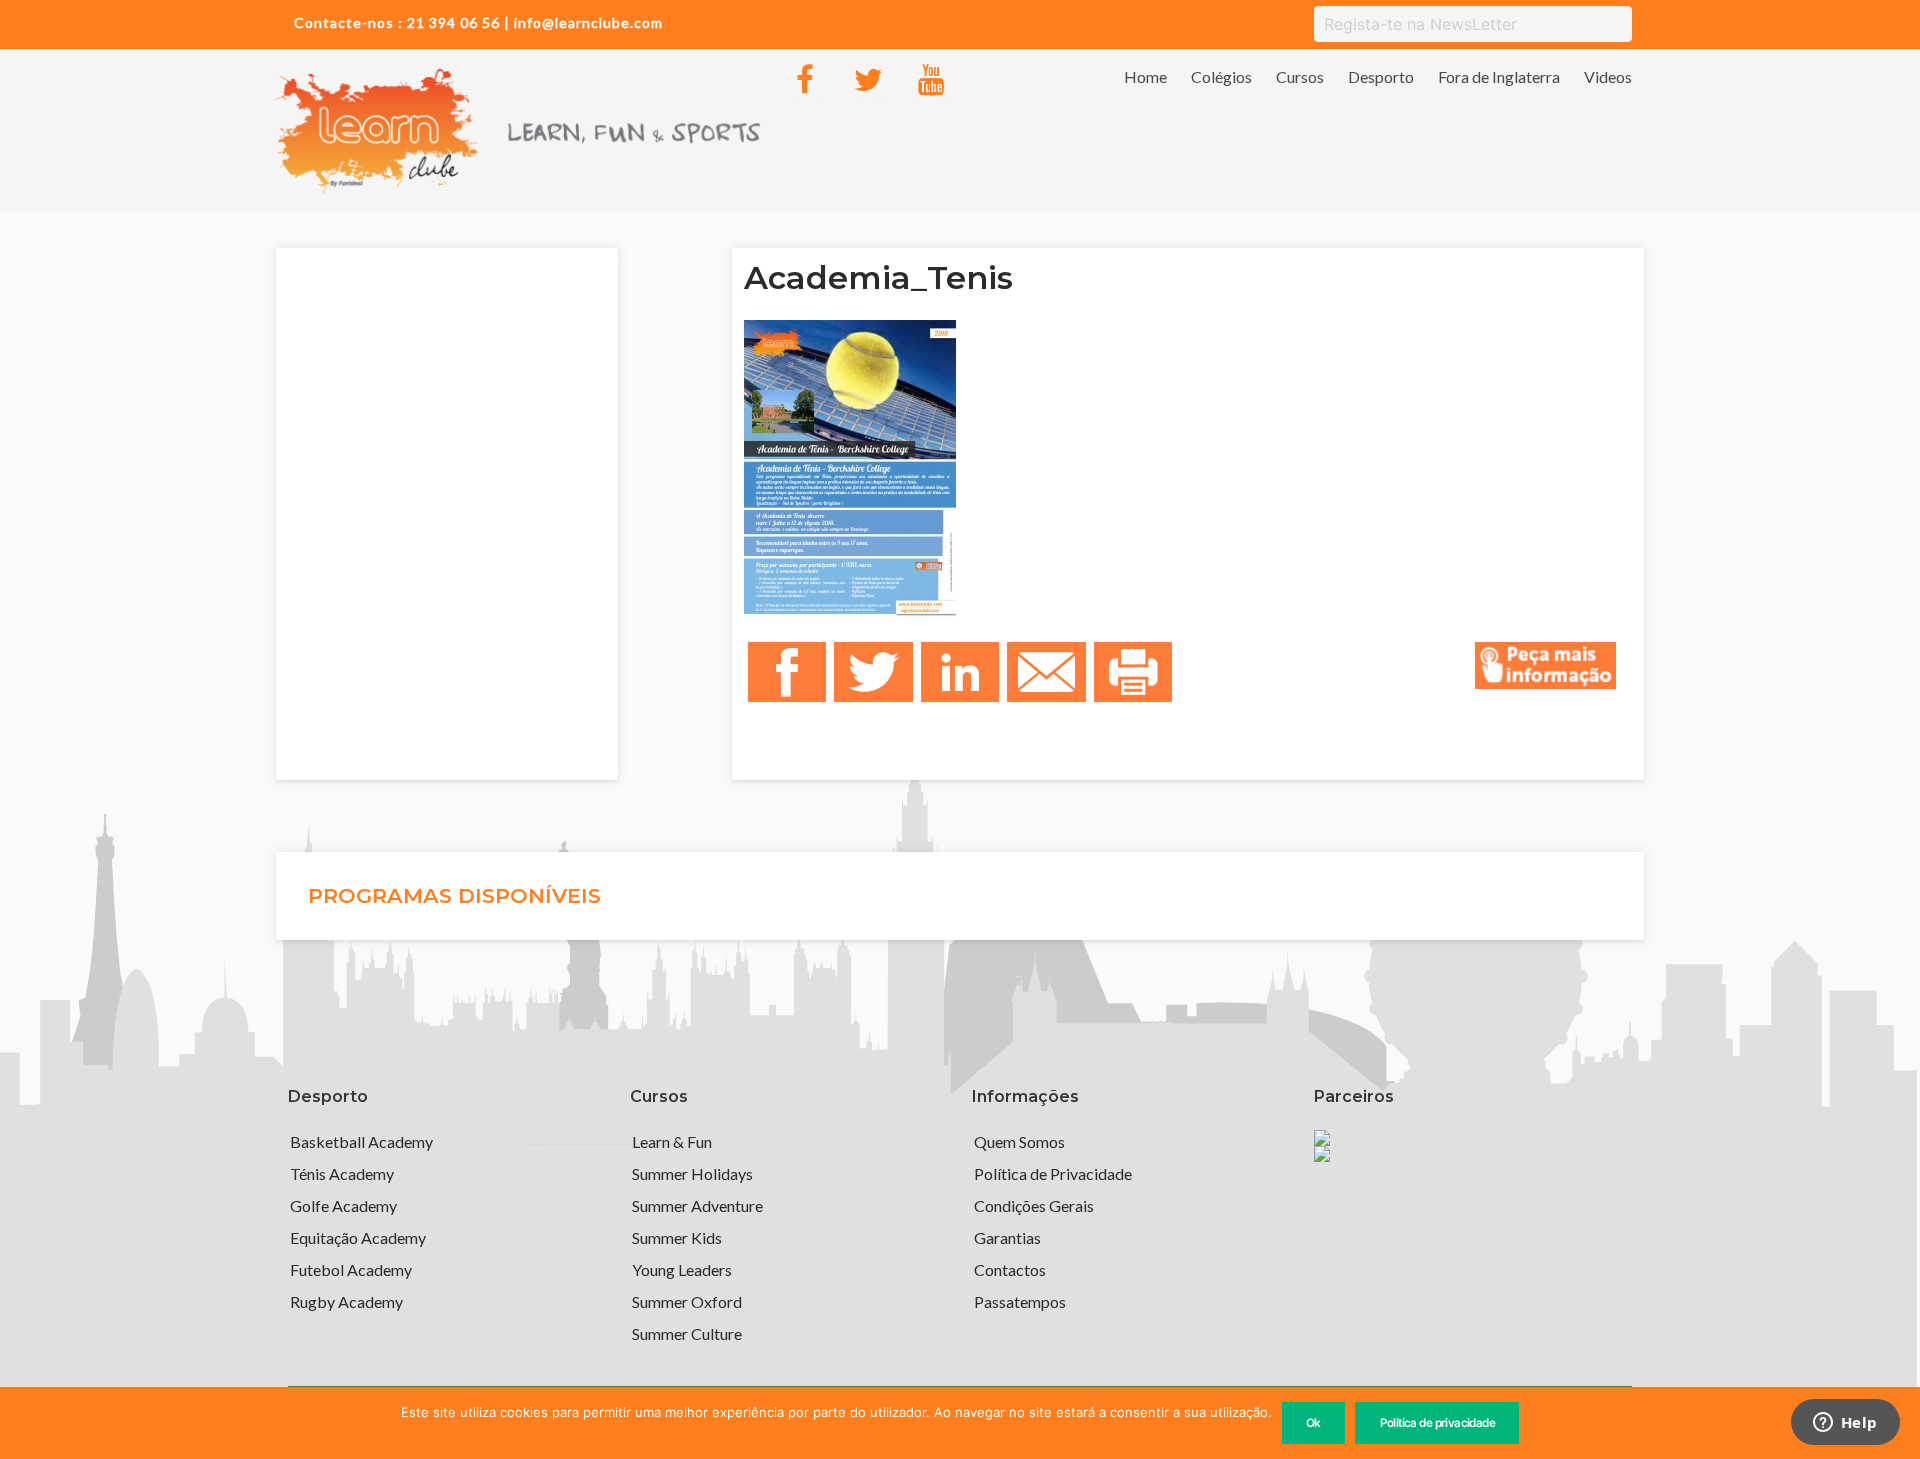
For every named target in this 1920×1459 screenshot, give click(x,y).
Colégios (1221, 76)
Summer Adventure (697, 1205)
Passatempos (1020, 1301)
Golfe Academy (343, 1205)
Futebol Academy (351, 1269)
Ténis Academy (342, 1173)
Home (1145, 76)
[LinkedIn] (960, 673)
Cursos (1300, 76)
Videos (1608, 76)
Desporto (1381, 76)
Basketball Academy (361, 1141)
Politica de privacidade (1438, 1423)
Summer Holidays (692, 1173)
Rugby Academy (346, 1301)
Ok (1313, 1423)
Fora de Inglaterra (1499, 76)
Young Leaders (682, 1269)
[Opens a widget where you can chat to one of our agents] (1845, 1424)
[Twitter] (868, 80)
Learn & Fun (672, 1141)
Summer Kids (677, 1237)
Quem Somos (1019, 1141)
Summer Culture (687, 1333)
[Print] (1133, 673)
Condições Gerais (1034, 1205)
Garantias (1007, 1237)
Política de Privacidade (1053, 1173)
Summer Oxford (687, 1301)
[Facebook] (805, 80)
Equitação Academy (358, 1237)
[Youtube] (931, 80)
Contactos (1010, 1269)
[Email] (1046, 673)
